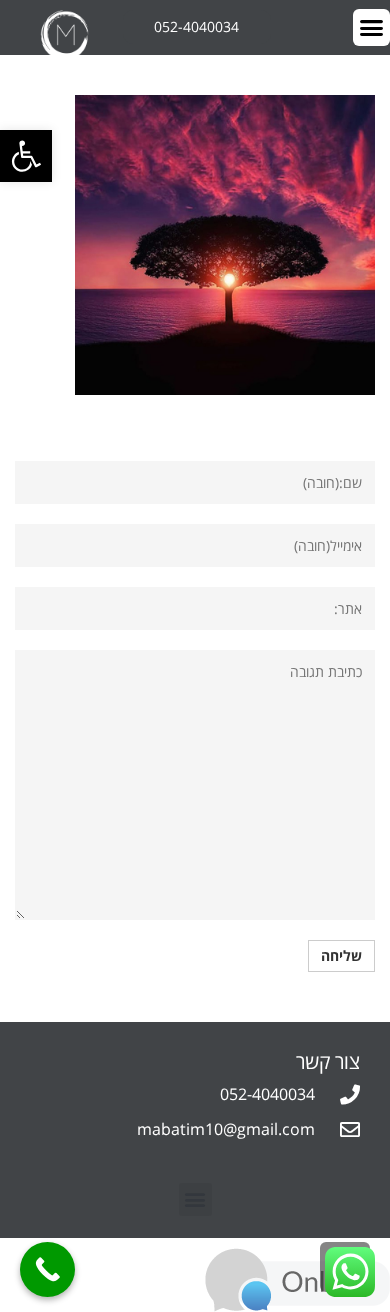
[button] (195, 1199)
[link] (26, 156)
